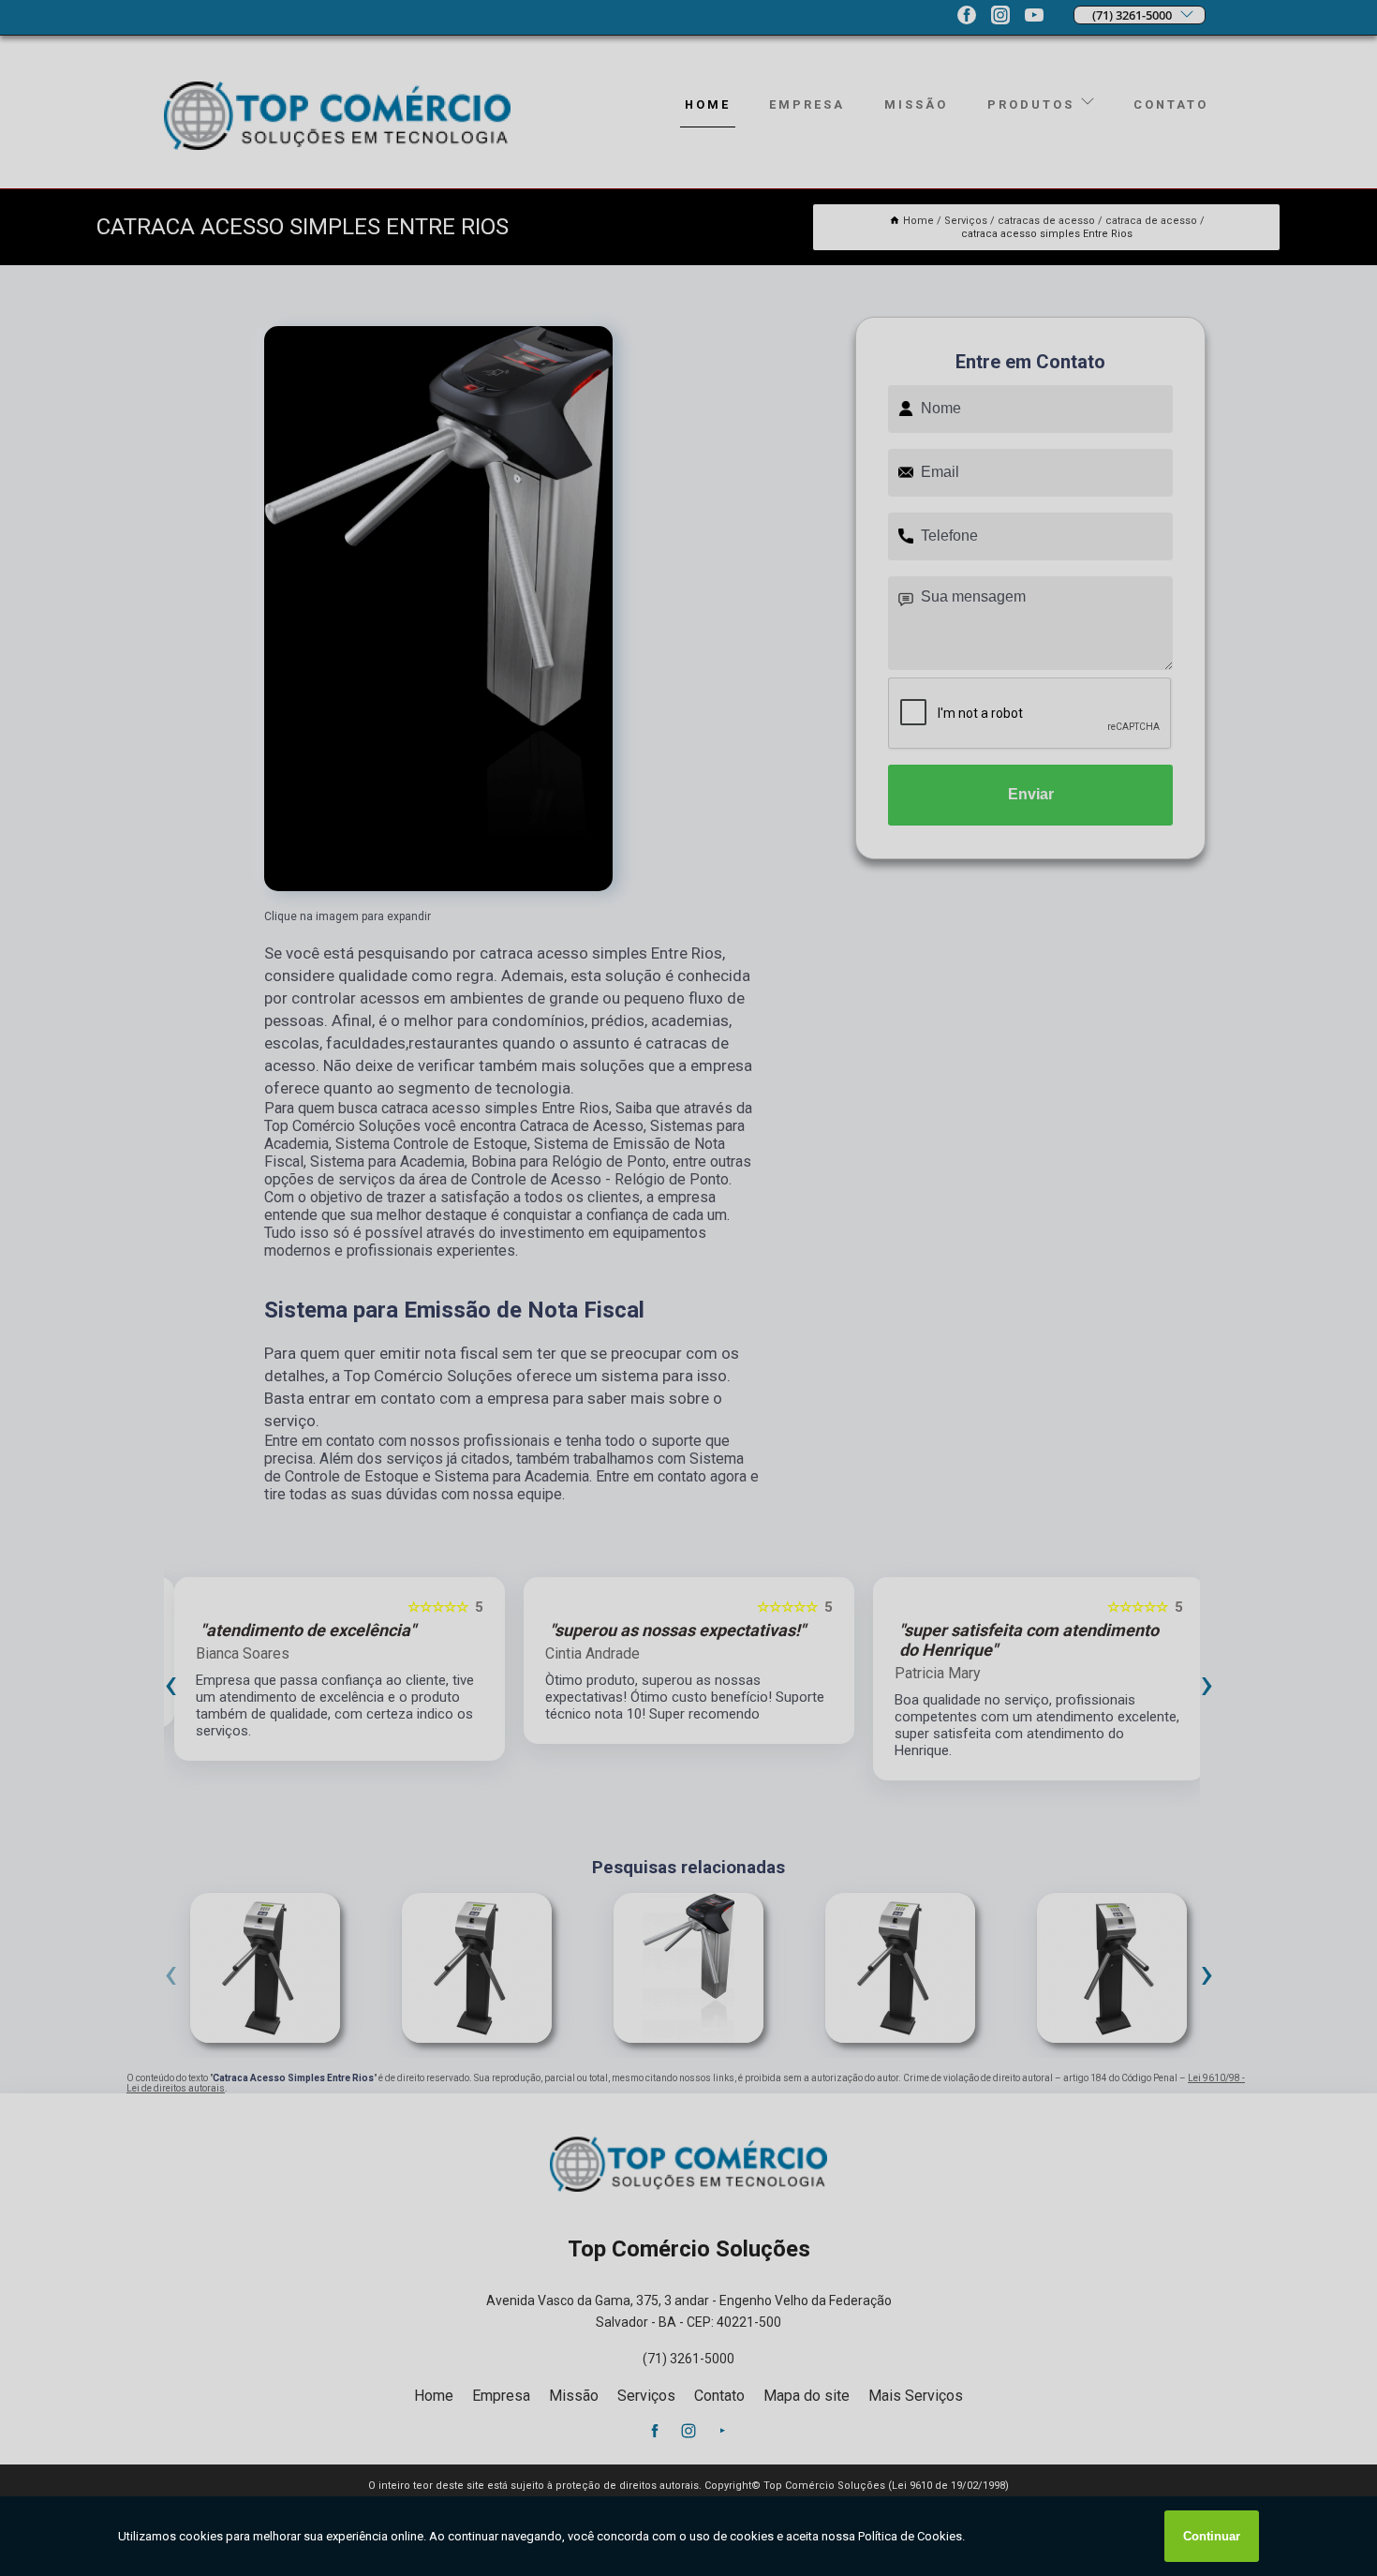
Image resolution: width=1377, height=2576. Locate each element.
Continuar (1212, 2536)
